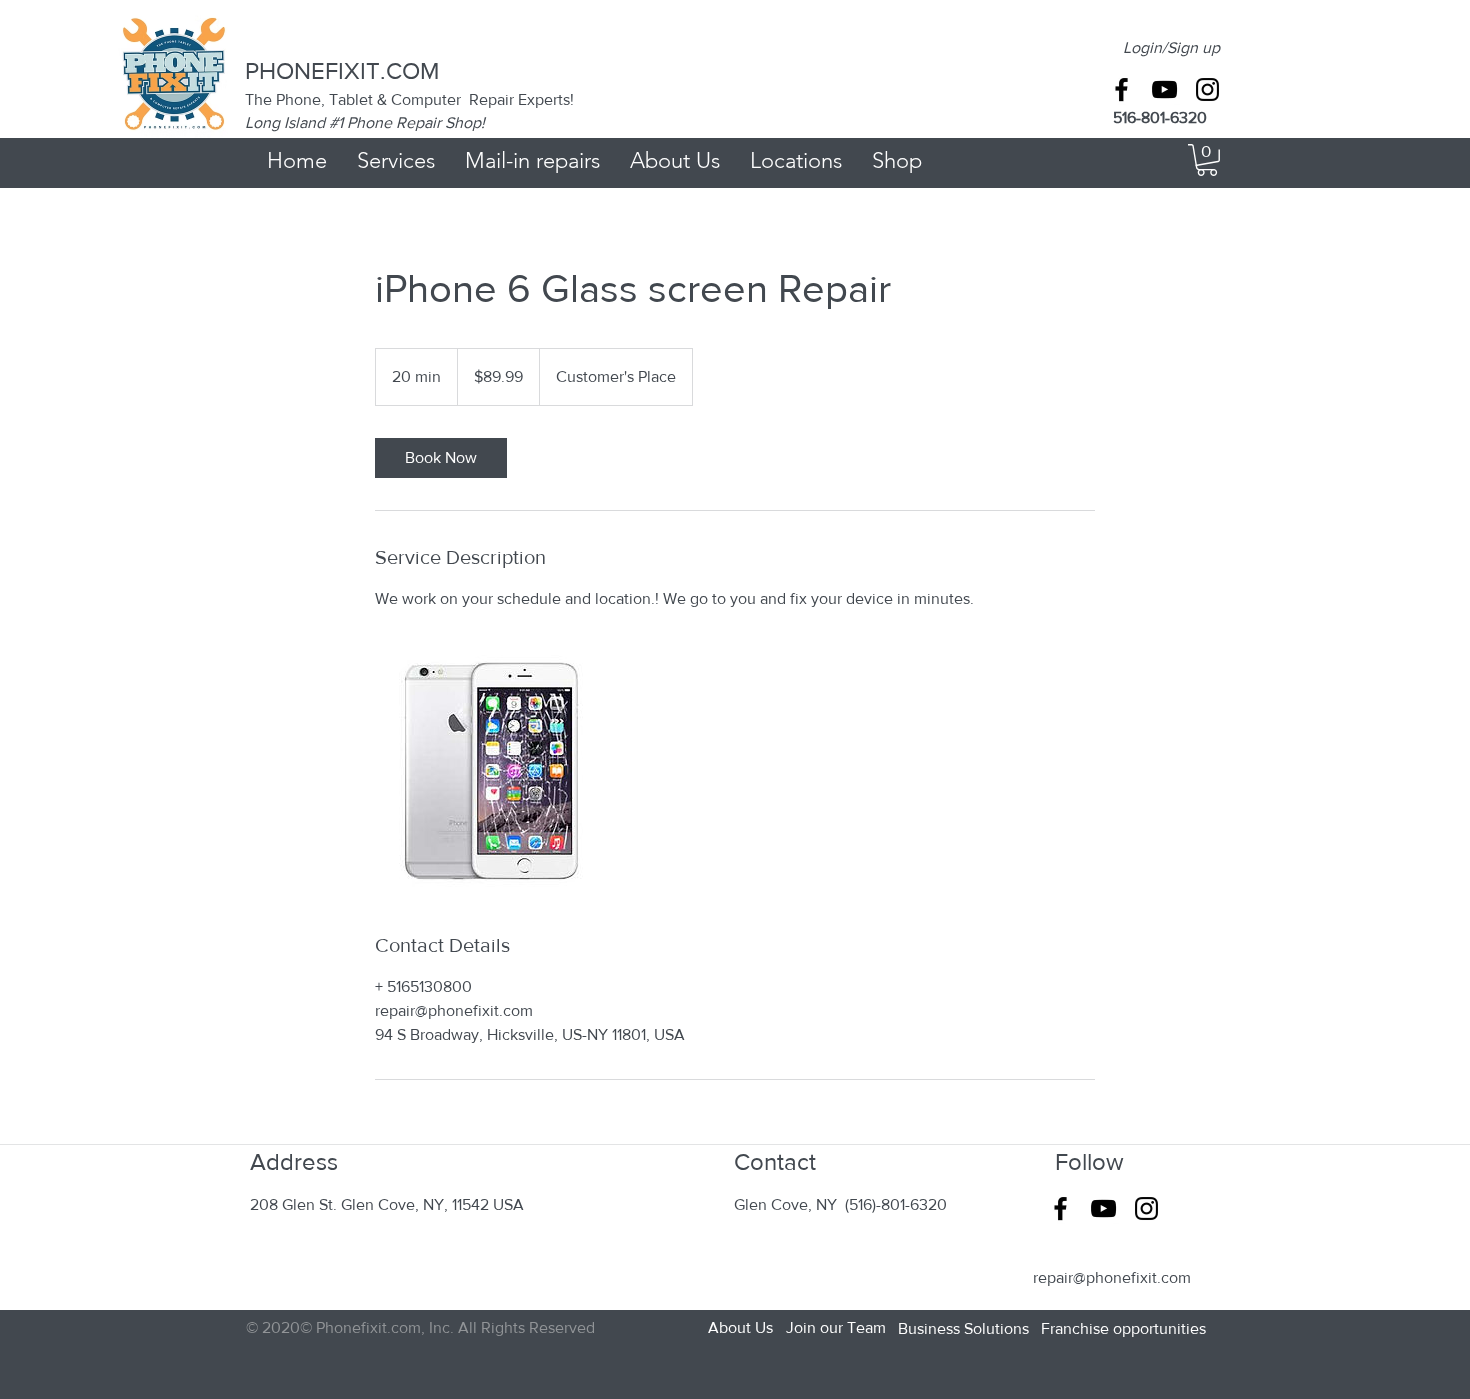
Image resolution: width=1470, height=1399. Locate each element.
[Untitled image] (491, 771)
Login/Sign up (1171, 47)
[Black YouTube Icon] (1164, 89)
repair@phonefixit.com (1112, 1277)
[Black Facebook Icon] (1121, 89)
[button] (1207, 160)
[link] (441, 458)
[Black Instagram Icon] (1207, 89)
